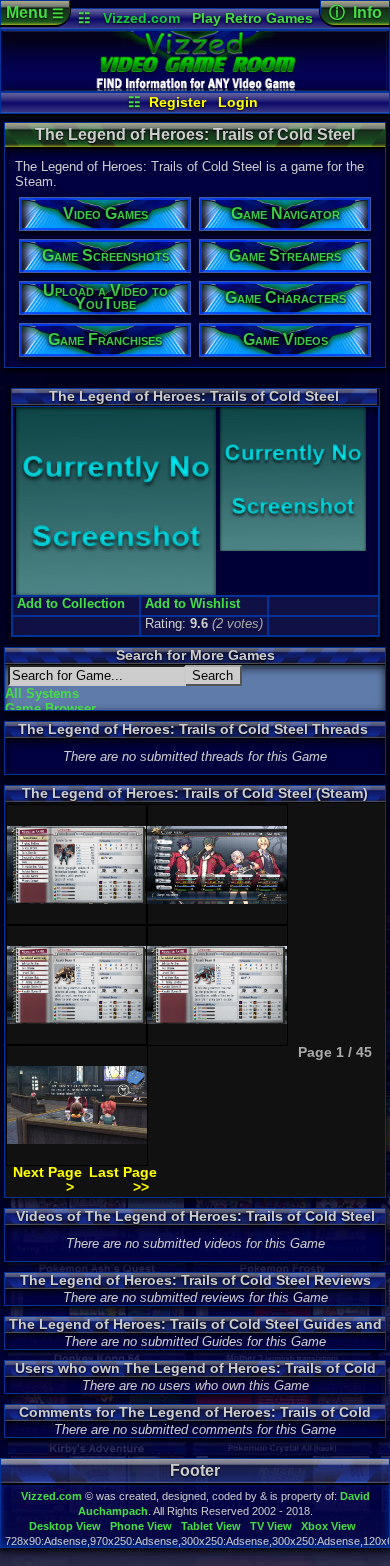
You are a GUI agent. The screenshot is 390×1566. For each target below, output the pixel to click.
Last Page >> (123, 1179)
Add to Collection (71, 603)
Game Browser (50, 708)
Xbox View (328, 1526)
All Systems (42, 693)
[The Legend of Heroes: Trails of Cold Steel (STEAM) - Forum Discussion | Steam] (195, 86)
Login (238, 102)
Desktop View (65, 1526)
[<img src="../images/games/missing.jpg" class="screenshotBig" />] (291, 548)
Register (177, 102)
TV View (271, 1526)
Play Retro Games (252, 18)
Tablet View (211, 1526)
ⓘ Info (355, 12)
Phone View (141, 1526)
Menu (35, 12)
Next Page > (47, 1179)
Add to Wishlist (192, 603)
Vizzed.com (141, 18)
